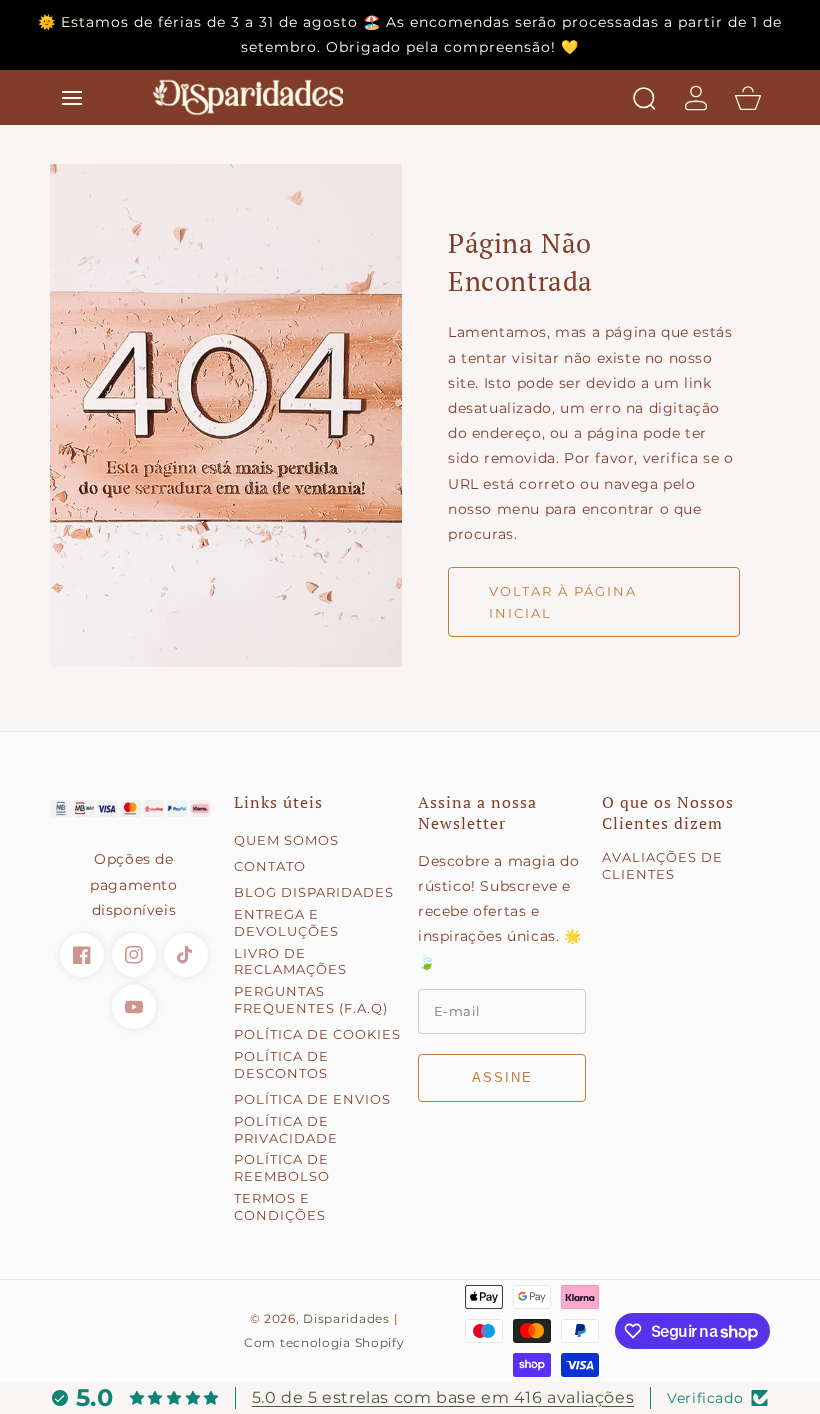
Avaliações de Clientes (662, 865)
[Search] (644, 98)
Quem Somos (286, 840)
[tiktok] (186, 955)
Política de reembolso (282, 1167)
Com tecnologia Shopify (324, 1343)
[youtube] (134, 1007)
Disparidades (346, 1319)
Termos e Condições (280, 1206)
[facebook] (82, 955)
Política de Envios (312, 1099)
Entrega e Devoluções (286, 922)
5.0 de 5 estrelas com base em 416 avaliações (443, 1397)
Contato (270, 866)
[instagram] (134, 955)
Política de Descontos (281, 1064)
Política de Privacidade (286, 1129)
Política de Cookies (317, 1034)
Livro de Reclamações (290, 961)
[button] (72, 98)
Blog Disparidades (314, 892)
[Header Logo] (383, 97)
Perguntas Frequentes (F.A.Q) (311, 999)
